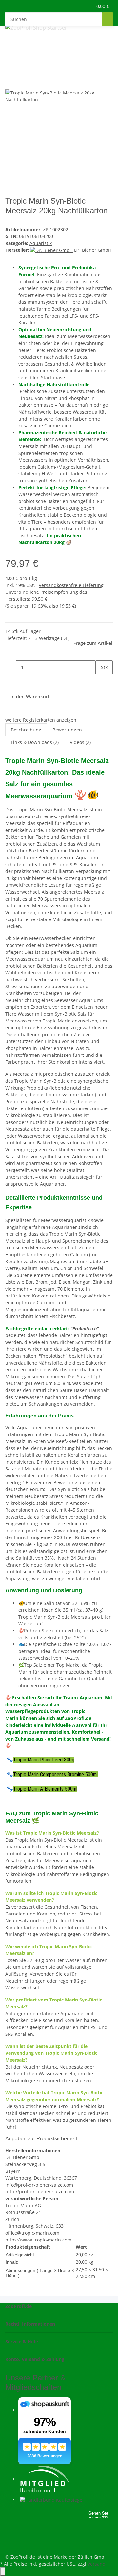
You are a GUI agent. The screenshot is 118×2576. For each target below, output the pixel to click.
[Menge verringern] (10, 667)
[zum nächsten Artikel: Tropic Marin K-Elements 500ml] (22, 44)
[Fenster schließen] (10, 68)
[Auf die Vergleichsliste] (10, 82)
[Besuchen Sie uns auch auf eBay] (10, 2545)
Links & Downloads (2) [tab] (35, 742)
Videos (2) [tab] (80, 742)
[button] (80, 6)
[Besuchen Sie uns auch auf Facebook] (10, 2514)
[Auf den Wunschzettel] (22, 82)
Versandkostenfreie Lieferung (71, 585)
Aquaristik (41, 243)
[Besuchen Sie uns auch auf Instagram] (10, 2530)
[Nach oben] (3, 2572)
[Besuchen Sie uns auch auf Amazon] (10, 2537)
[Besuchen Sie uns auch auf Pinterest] (10, 2522)
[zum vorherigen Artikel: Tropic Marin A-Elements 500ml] (10, 44)
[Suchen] (108, 19)
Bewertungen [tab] (67, 730)
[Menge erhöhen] (101, 681)
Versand (97, 2564)
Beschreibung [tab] (26, 730)
